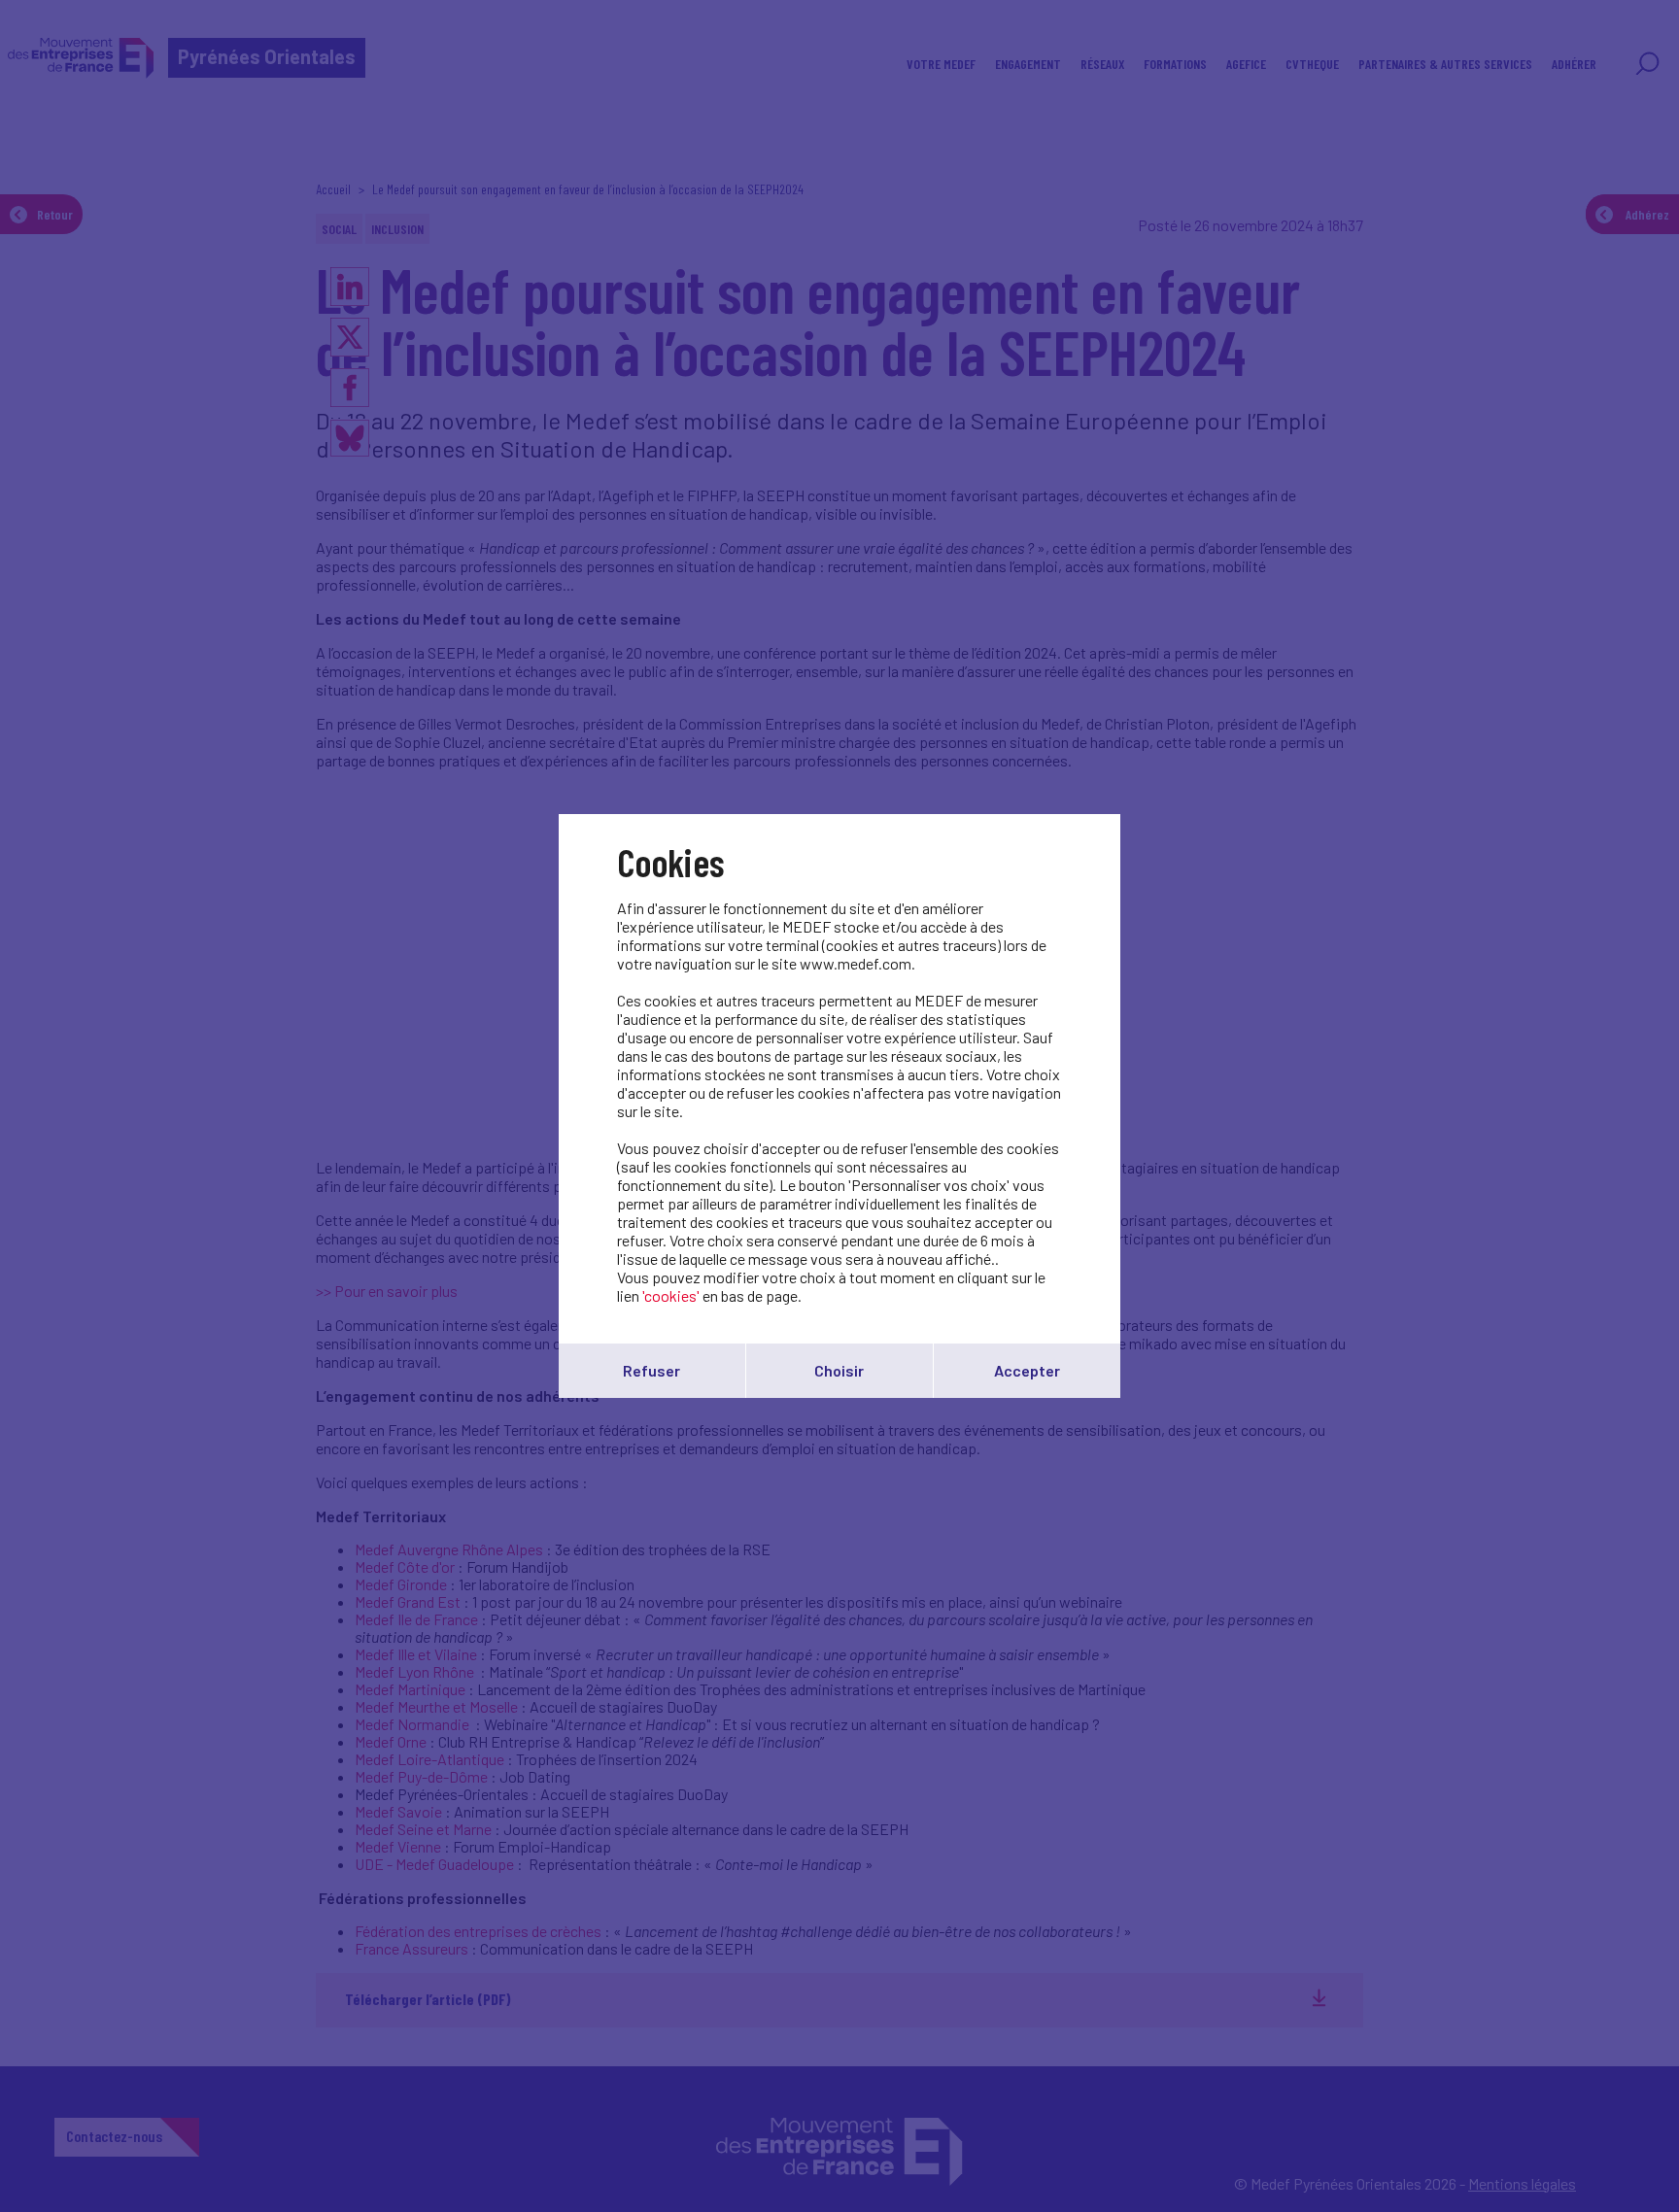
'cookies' (671, 1295)
